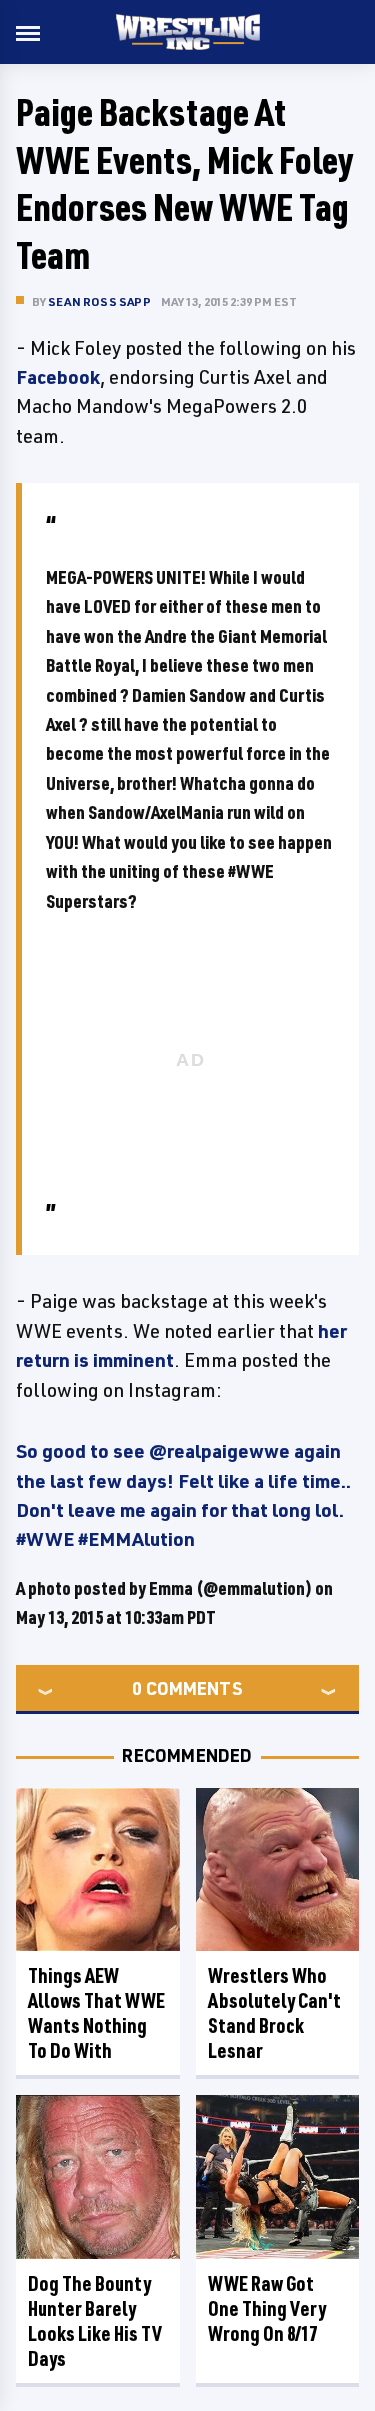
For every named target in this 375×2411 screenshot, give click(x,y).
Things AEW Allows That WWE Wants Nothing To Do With (96, 2013)
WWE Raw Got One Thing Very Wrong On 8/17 (267, 2308)
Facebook (58, 377)
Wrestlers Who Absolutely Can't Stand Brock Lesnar (274, 2013)
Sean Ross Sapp (99, 301)
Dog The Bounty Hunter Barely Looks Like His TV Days (95, 2321)
